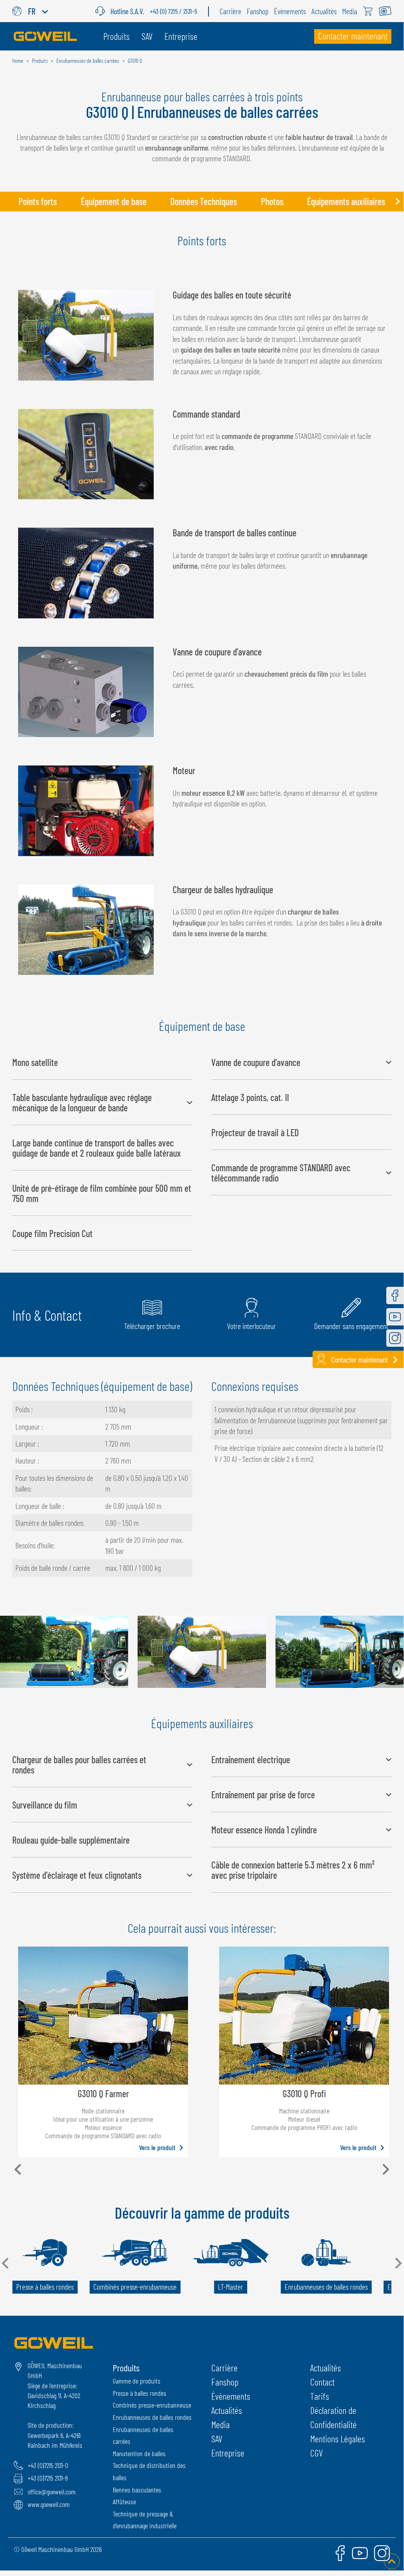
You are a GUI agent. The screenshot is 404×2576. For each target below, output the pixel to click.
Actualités (227, 2410)
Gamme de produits (137, 2381)
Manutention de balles (139, 2453)
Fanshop (225, 2382)
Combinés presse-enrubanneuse (152, 2405)
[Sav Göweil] (103, 11)
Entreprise (228, 2453)
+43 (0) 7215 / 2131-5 (173, 11)
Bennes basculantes (137, 2490)
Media (221, 2424)
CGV (316, 2453)
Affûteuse (124, 2501)
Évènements (231, 2396)
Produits (126, 2368)
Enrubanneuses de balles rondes (152, 2417)
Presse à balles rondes (140, 2393)
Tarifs (320, 2396)
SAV (217, 2439)
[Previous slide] (6, 202)
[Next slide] (397, 202)
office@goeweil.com (52, 2492)
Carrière (224, 2368)
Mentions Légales (338, 2439)
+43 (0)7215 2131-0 (48, 2465)
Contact (322, 2382)
